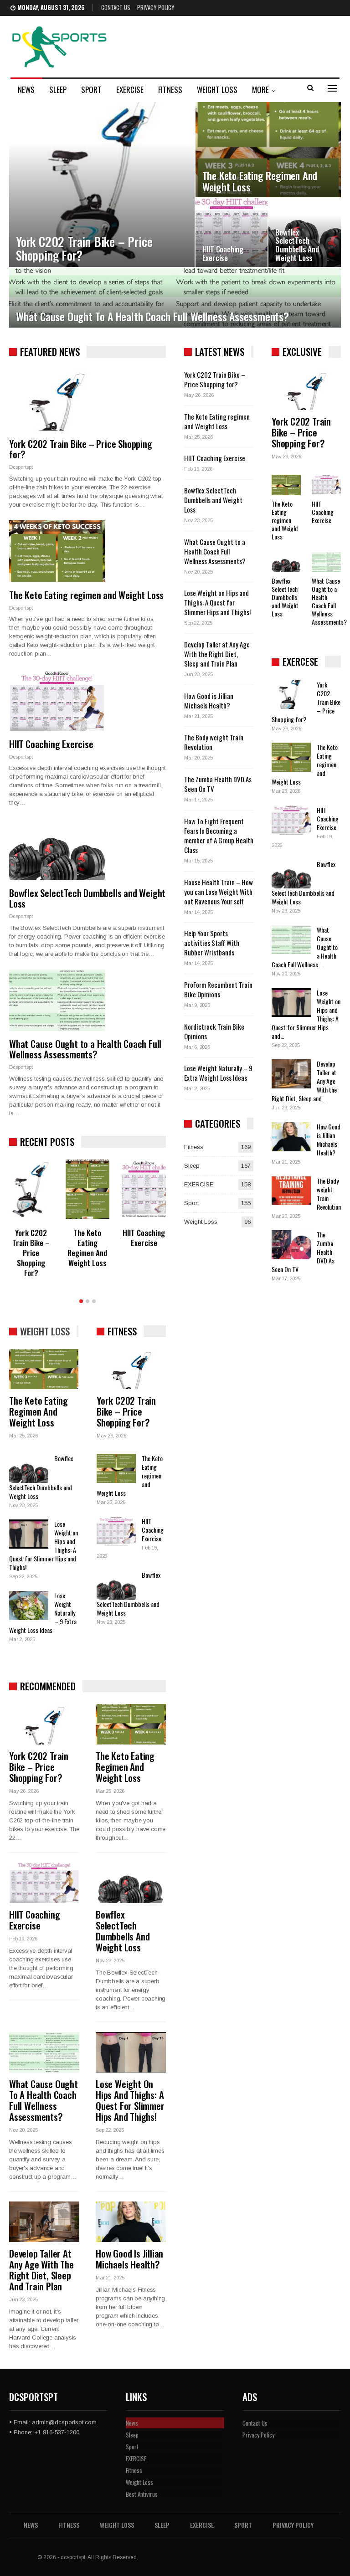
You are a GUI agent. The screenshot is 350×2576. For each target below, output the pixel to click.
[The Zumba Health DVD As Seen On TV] (291, 1245)
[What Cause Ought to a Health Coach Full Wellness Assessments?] (175, 298)
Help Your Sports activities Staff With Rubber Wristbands (212, 943)
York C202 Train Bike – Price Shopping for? (84, 248)
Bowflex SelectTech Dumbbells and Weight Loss (297, 245)
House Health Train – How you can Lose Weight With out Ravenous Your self (219, 892)
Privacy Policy (156, 7)
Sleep (58, 90)
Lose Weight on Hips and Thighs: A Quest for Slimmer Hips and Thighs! (130, 2100)
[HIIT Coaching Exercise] (232, 233)
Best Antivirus (142, 2494)
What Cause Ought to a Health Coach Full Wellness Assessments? (152, 316)
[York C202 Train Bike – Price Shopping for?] (102, 185)
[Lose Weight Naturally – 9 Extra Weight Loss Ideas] (29, 1606)
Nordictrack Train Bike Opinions (214, 1031)
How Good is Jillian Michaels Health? (129, 2259)
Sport (91, 90)
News (26, 90)
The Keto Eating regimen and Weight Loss (260, 181)
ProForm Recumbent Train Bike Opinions (218, 989)
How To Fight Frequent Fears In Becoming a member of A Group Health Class (219, 835)
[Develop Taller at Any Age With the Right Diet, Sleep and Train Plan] (44, 2222)
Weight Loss (217, 90)
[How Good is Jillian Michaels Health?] (131, 2222)
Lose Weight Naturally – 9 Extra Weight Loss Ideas (218, 1073)
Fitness (170, 90)
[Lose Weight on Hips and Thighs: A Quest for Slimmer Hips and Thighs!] (29, 1534)
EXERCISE (130, 90)
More (260, 90)
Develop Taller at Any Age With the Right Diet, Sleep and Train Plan (41, 2270)
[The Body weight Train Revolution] (291, 1191)
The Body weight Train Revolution (214, 742)
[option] (87, 1221)
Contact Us (116, 7)
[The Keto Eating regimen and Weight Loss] (268, 150)
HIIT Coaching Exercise (223, 253)
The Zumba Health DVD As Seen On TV (218, 784)
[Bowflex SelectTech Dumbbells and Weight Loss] (305, 233)
